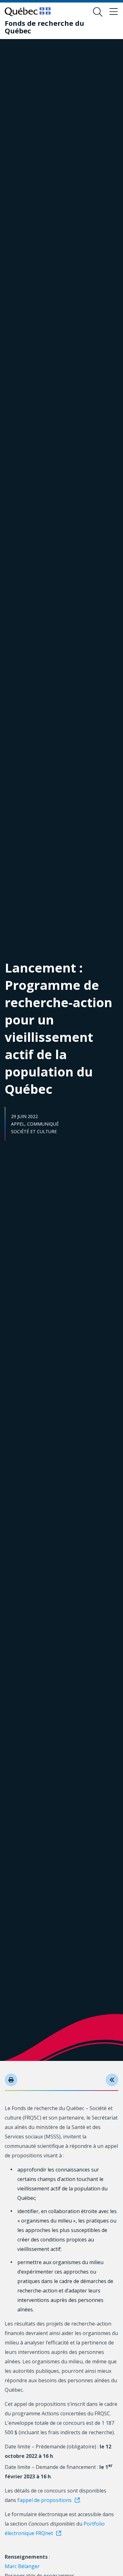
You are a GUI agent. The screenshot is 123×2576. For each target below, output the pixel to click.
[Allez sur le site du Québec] (28, 12)
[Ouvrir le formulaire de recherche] (98, 12)
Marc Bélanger (22, 2566)
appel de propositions (46, 2500)
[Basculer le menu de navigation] (114, 12)
